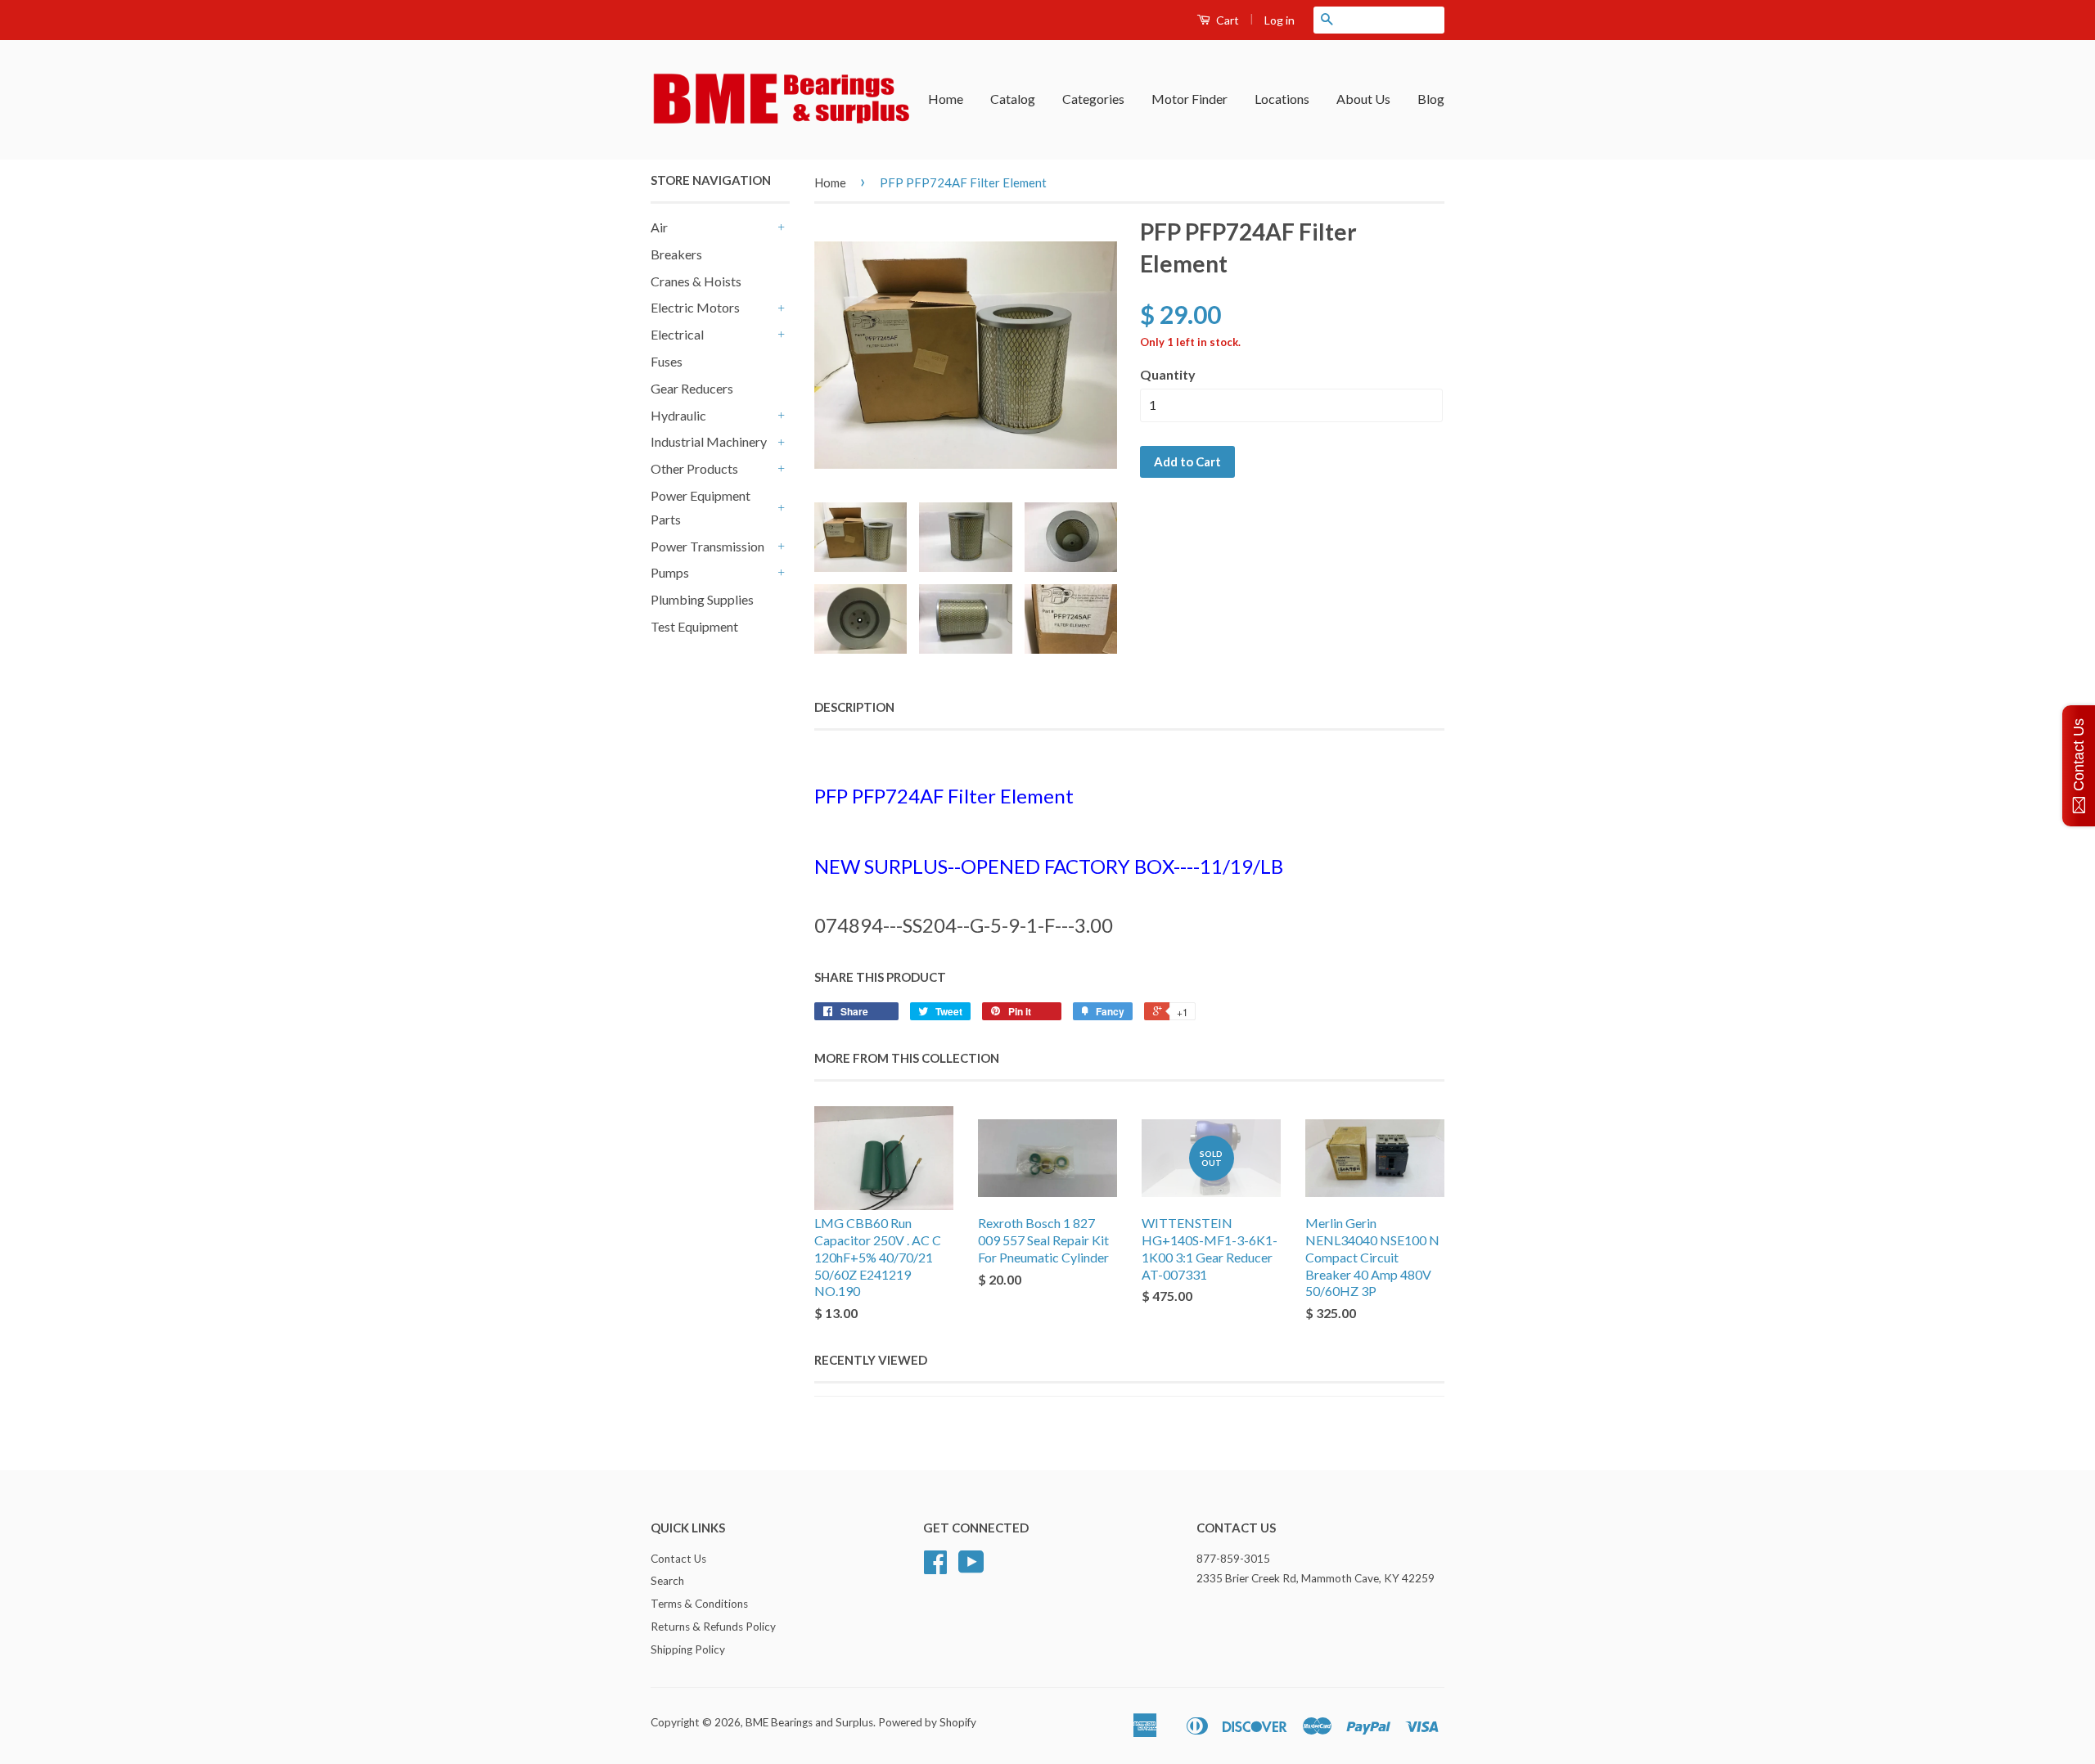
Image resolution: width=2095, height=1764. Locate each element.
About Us (1363, 99)
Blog (1431, 99)
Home (946, 99)
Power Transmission (707, 546)
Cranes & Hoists (696, 281)
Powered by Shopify (927, 1722)
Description (854, 707)
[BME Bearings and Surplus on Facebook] (935, 1568)
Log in (1280, 20)
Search (667, 1581)
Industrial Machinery (709, 441)
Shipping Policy (688, 1649)
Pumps (670, 572)
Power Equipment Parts (701, 507)
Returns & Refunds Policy (713, 1627)
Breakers (676, 254)
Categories (1093, 99)
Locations (1282, 99)
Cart (1226, 20)
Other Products (694, 468)
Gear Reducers (692, 388)
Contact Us (678, 1559)
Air (659, 227)
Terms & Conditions (699, 1604)
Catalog (1013, 99)
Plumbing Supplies (702, 599)
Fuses (667, 361)
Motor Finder (1189, 99)
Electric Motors (695, 307)
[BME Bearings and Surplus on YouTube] (971, 1568)
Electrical (677, 334)
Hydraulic (678, 415)
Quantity (1168, 374)
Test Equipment (694, 626)
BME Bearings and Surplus (809, 1722)
